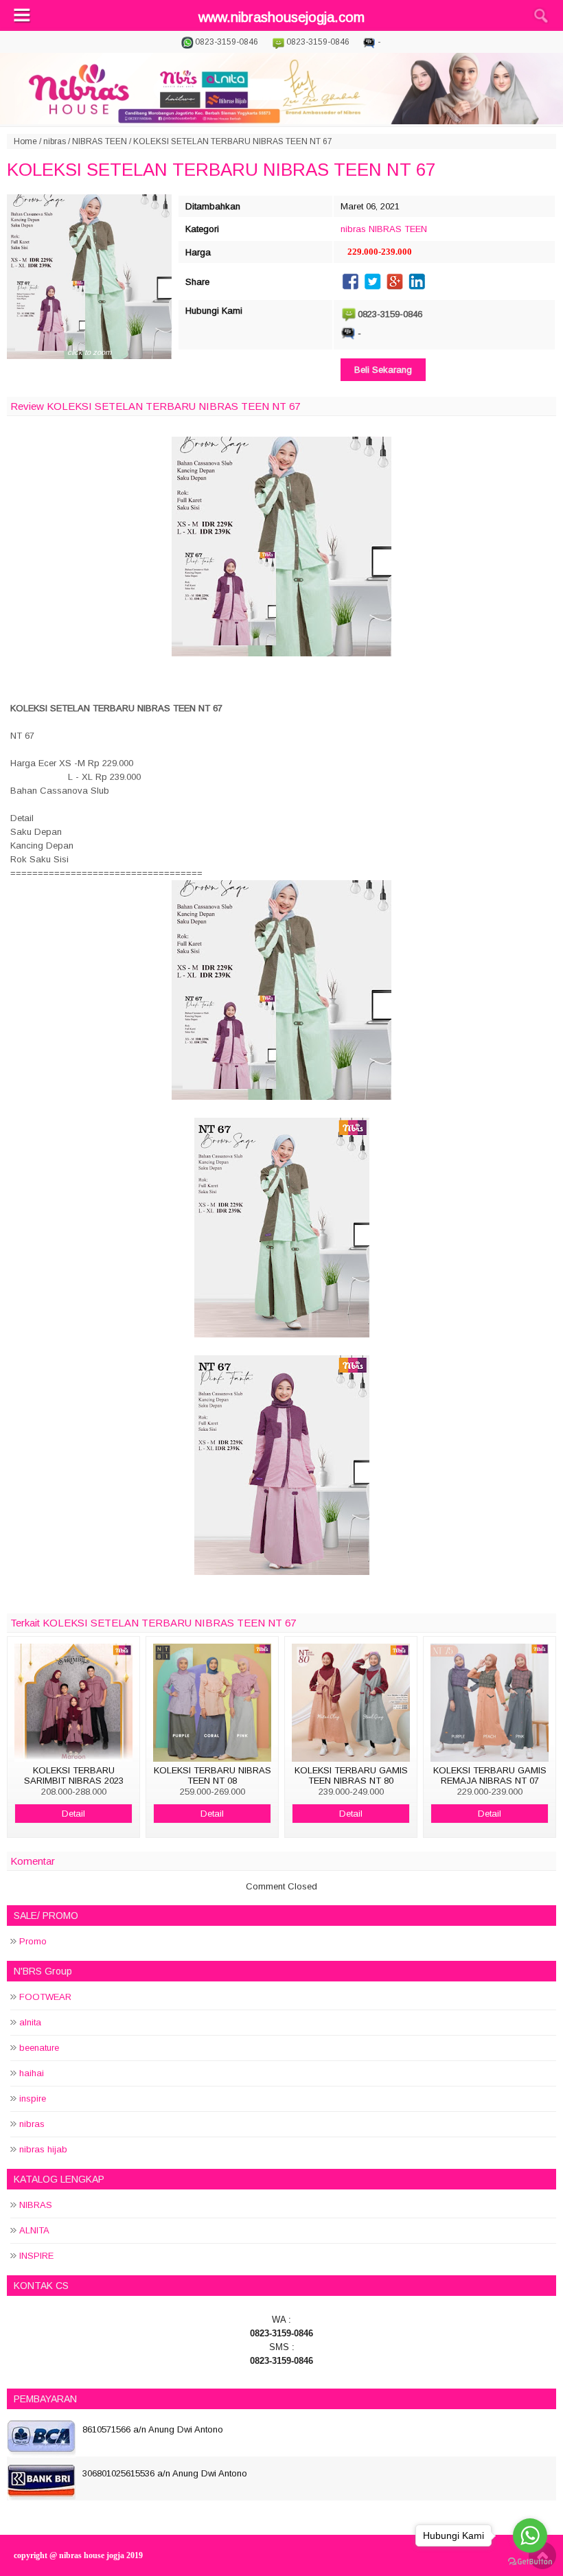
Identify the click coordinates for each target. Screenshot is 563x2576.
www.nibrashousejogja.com (281, 17)
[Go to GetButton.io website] (530, 2562)
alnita (30, 2022)
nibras (55, 141)
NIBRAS (36, 2205)
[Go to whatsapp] (530, 2535)
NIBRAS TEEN (100, 141)
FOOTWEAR (45, 1997)
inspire (33, 2098)
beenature (39, 2048)
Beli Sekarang (383, 370)
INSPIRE (36, 2256)
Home (25, 141)
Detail (73, 1814)
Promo (33, 1941)
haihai (32, 2073)
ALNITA (34, 2230)
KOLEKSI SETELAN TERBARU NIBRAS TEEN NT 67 (221, 170)
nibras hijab (43, 2149)
